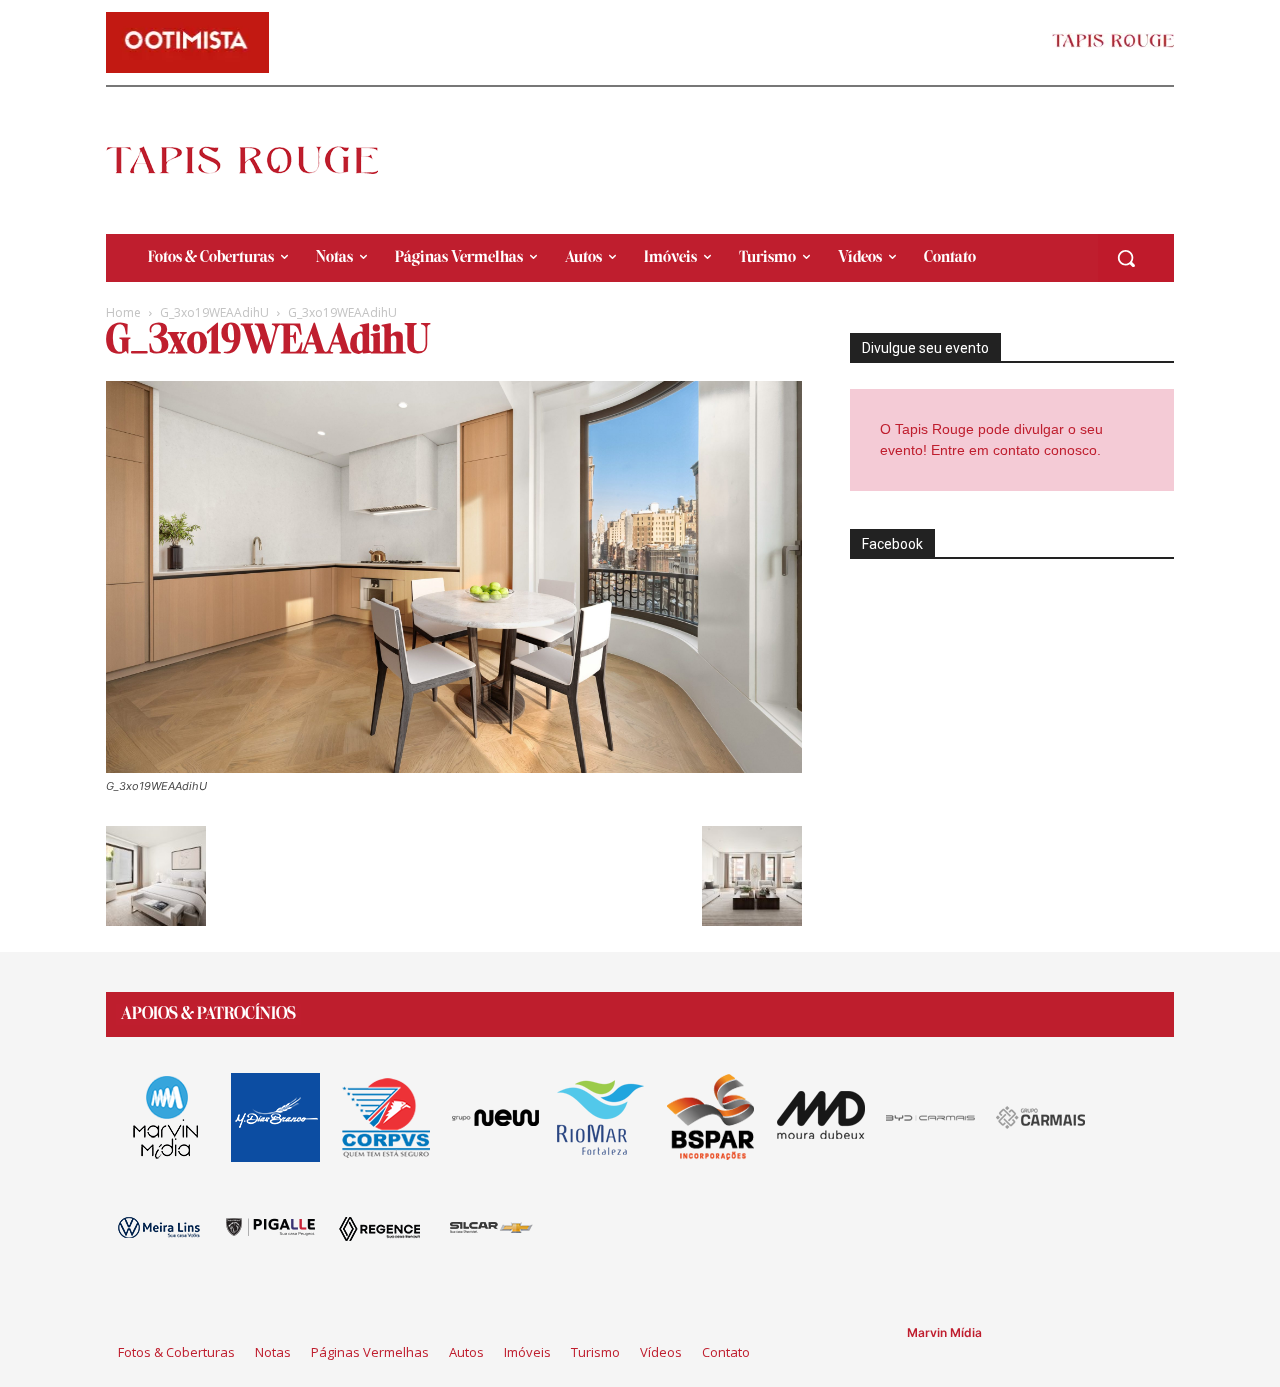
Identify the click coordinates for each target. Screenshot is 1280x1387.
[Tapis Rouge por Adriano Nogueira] (259, 160)
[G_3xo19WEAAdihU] (454, 767)
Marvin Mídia (944, 1332)
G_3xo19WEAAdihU (214, 312)
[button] (1126, 258)
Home (123, 312)
